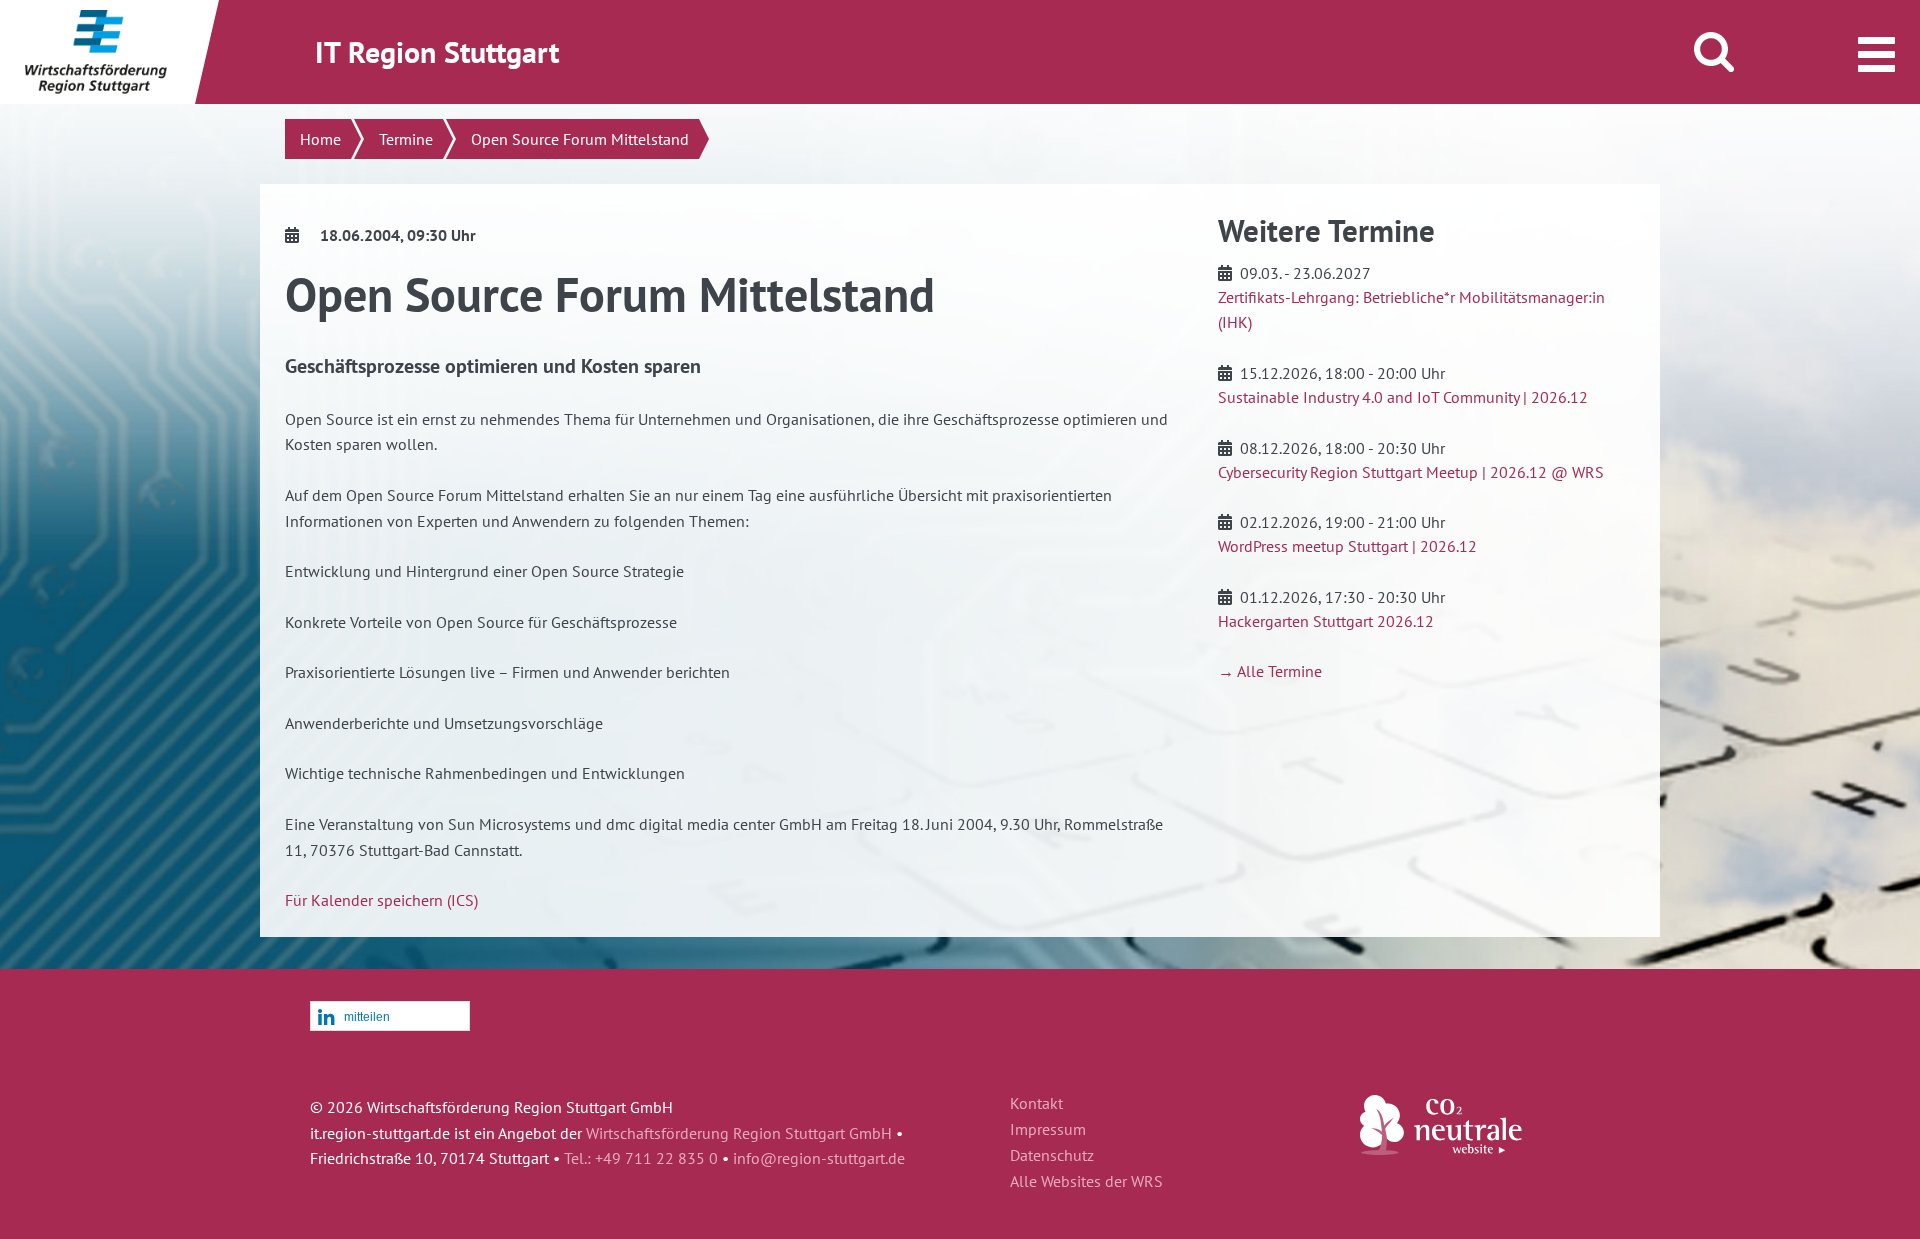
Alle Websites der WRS (1086, 1182)
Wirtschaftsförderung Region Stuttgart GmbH (739, 1133)
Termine (406, 139)
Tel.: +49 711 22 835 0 (641, 1158)
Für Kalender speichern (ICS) (381, 900)
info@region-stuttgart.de (819, 1158)
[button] (390, 1017)
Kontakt (1036, 1104)
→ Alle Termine (1270, 671)
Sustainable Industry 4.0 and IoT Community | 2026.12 (1403, 397)
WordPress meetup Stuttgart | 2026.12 (1347, 546)
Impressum (1048, 1130)
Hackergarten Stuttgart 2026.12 (1326, 621)
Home (320, 139)
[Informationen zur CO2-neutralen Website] (1441, 1149)
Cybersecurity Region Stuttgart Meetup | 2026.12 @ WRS (1411, 472)
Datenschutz (1052, 1156)
